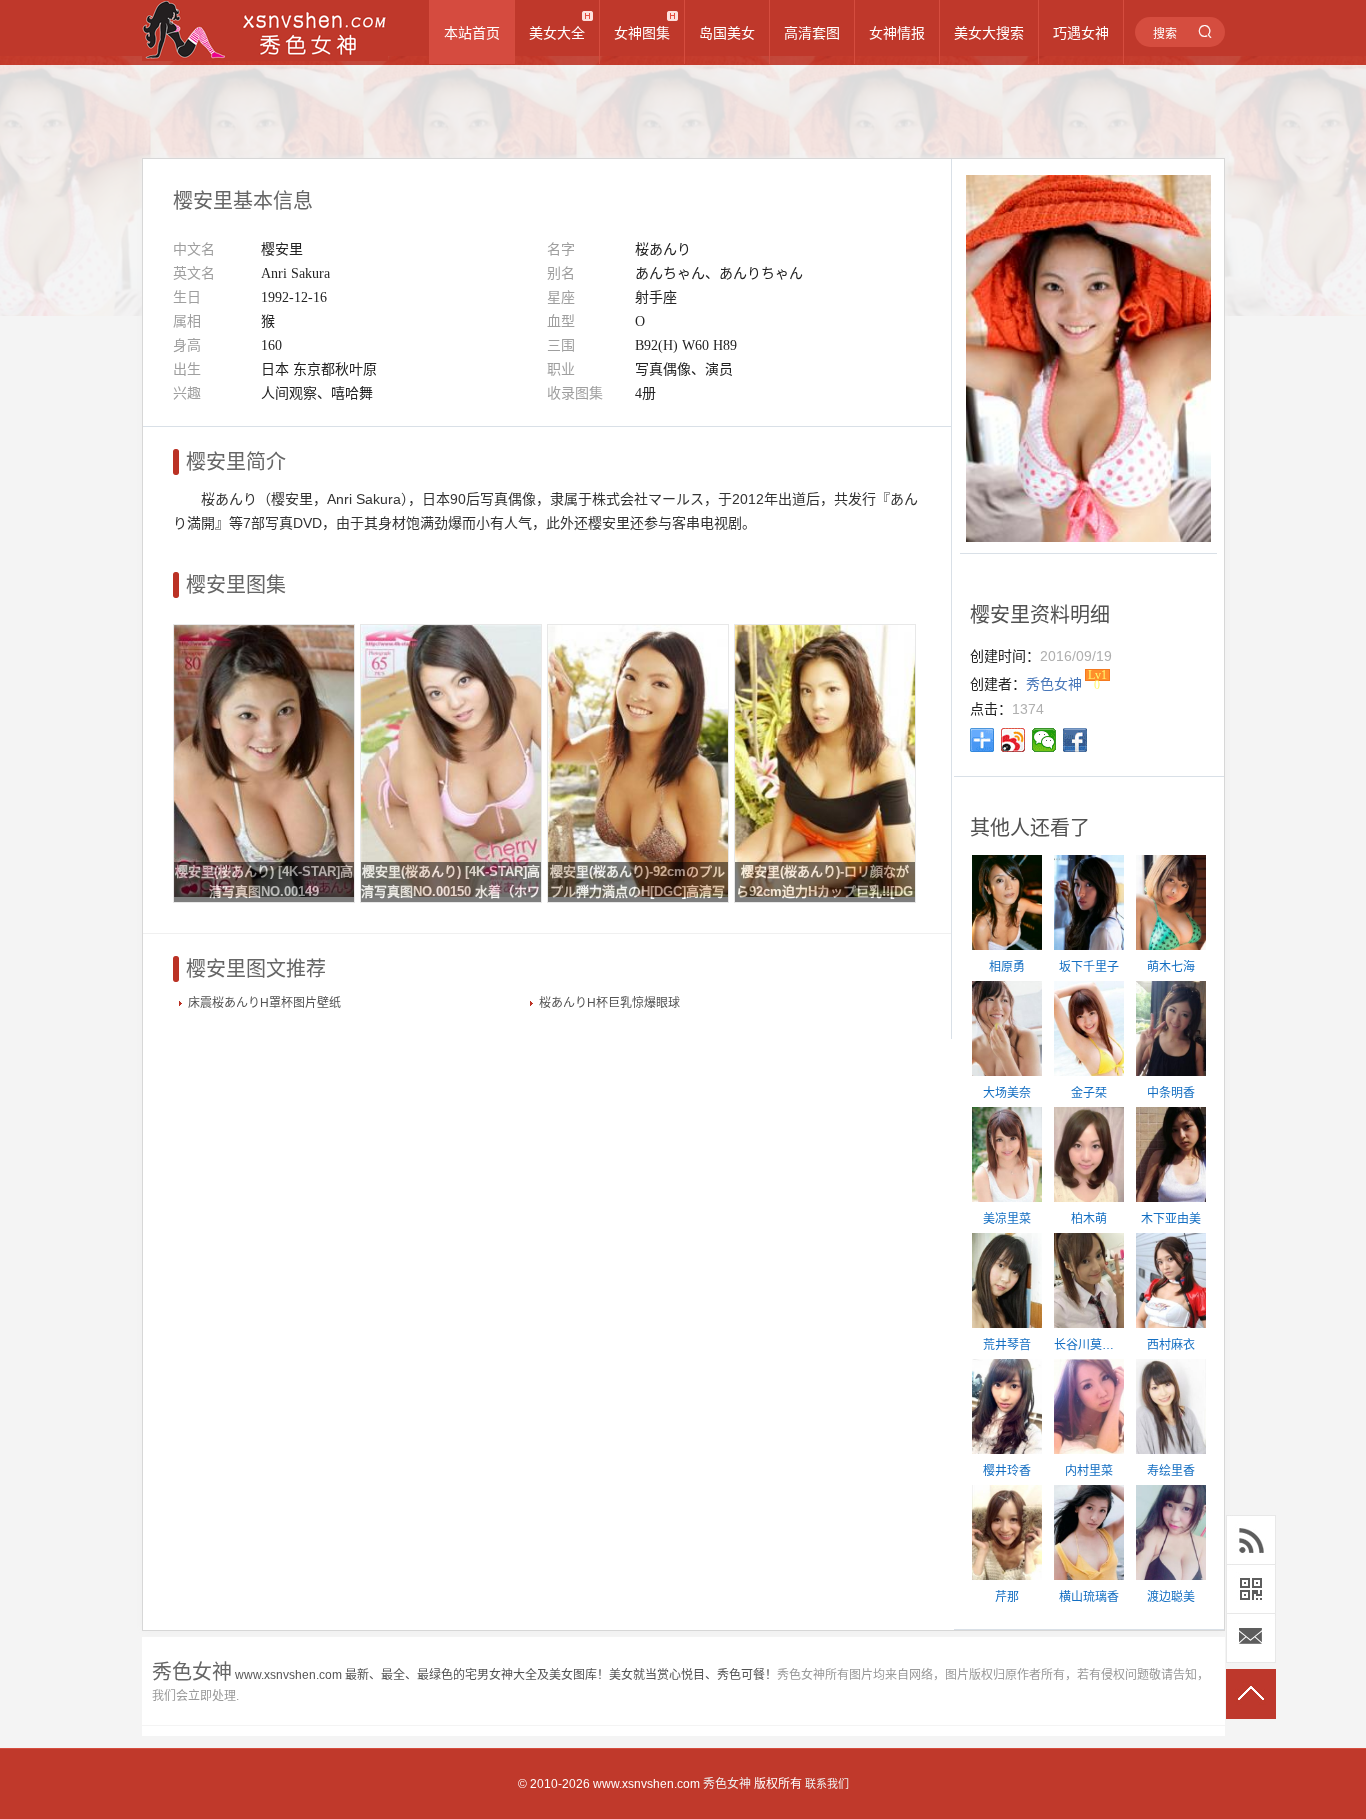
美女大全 (557, 33)
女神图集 (642, 33)
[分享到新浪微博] (1013, 740)
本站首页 (472, 33)
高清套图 (812, 33)
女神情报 (897, 33)
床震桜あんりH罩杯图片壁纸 (264, 1003)
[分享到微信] (1044, 740)
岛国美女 (727, 33)
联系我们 (827, 1784)
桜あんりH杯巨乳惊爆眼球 (609, 1003)
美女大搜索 (989, 33)
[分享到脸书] (1075, 740)
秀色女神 (727, 1784)
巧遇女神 (1081, 33)
